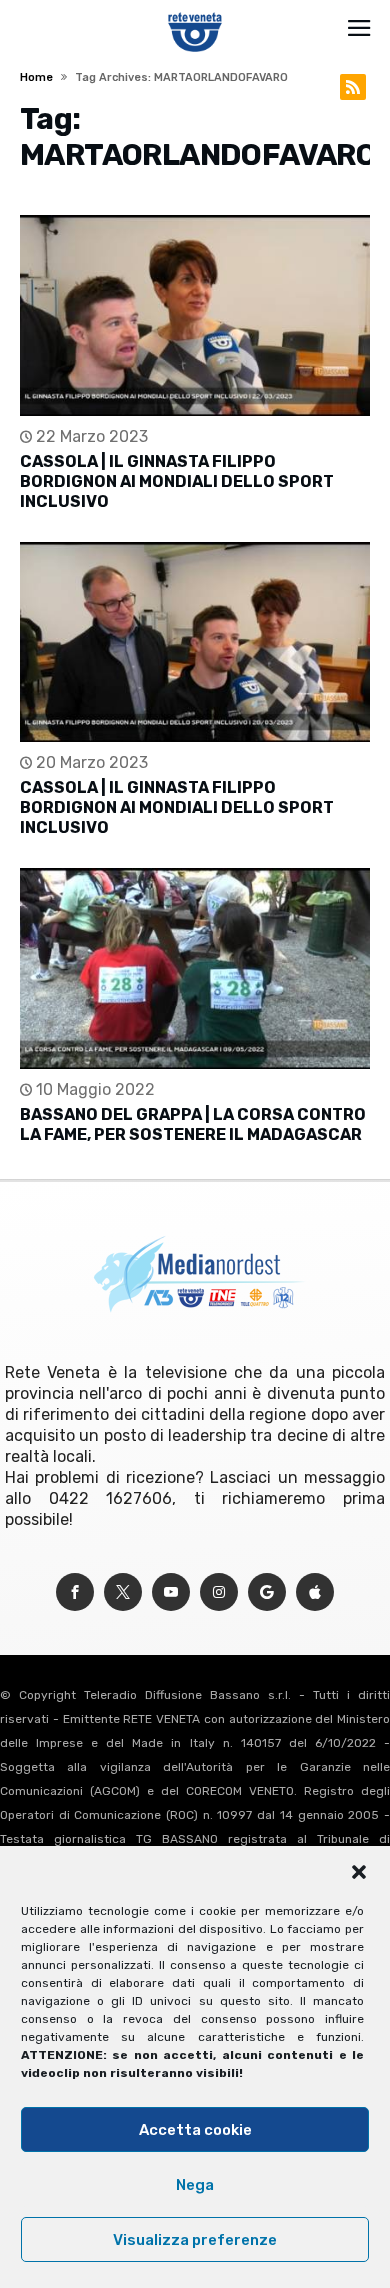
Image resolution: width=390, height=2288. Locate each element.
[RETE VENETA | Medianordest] (195, 12)
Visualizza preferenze (195, 2240)
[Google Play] (267, 1592)
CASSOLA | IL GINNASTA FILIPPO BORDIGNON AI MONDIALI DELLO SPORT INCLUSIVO (177, 481)
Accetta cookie (195, 2130)
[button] (359, 1872)
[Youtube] (171, 1592)
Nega (195, 2185)
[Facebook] (75, 1592)
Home (36, 77)
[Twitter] (123, 1592)
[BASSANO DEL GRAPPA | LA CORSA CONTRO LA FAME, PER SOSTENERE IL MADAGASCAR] (194, 968)
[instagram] (219, 1592)
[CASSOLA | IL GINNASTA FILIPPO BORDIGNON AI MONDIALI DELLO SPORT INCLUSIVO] (194, 315)
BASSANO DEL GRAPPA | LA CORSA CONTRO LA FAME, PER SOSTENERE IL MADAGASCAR (193, 1124)
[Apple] (315, 1592)
